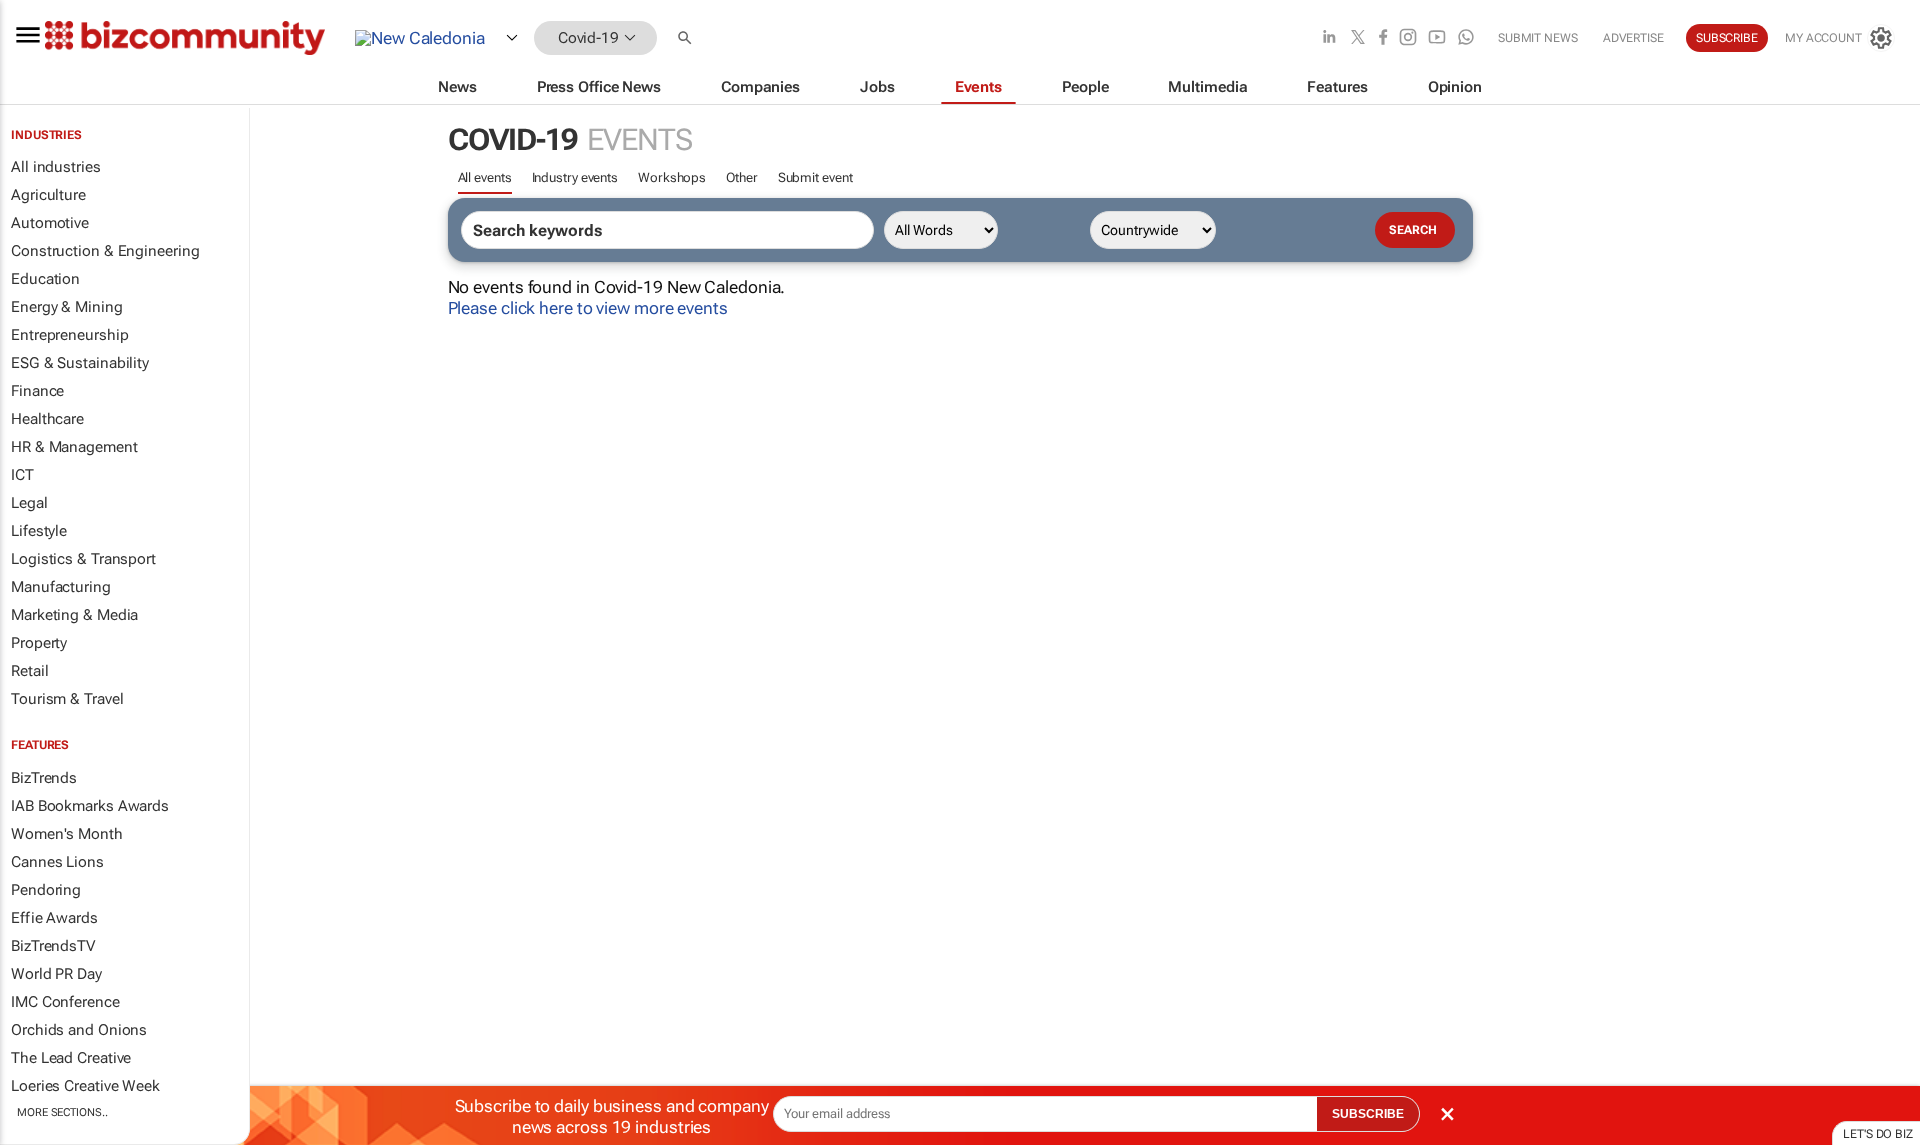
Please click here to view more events (588, 308)
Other (742, 177)
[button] (687, 38)
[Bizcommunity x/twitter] (1358, 38)
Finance (37, 391)
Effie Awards (54, 918)
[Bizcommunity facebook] (1383, 38)
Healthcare (47, 419)
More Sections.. (62, 1112)
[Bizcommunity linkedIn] (1329, 38)
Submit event (815, 177)
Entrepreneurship (69, 335)
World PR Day (56, 974)
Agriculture (48, 195)
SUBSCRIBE (1368, 1114)
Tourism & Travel (67, 699)
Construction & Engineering (105, 251)
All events (485, 177)
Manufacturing (61, 587)
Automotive (50, 223)
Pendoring (46, 890)
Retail (29, 671)
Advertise (1633, 38)
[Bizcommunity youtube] (1437, 38)
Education (45, 279)
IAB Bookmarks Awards (90, 806)
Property (39, 643)
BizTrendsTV (53, 946)
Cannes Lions (57, 862)
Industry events (575, 177)
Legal (29, 503)
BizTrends (44, 778)
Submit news (1538, 38)
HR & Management (74, 447)
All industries (56, 167)
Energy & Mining (67, 307)
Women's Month (67, 834)
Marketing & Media (74, 615)
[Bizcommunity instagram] (1408, 38)
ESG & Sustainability (80, 363)
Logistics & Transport (83, 559)
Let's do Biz (1878, 1134)
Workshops (672, 177)
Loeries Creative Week (85, 1086)
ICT (22, 475)
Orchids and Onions (79, 1030)
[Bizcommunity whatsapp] (1466, 38)
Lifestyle (39, 531)
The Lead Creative (71, 1058)
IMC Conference (65, 1002)
